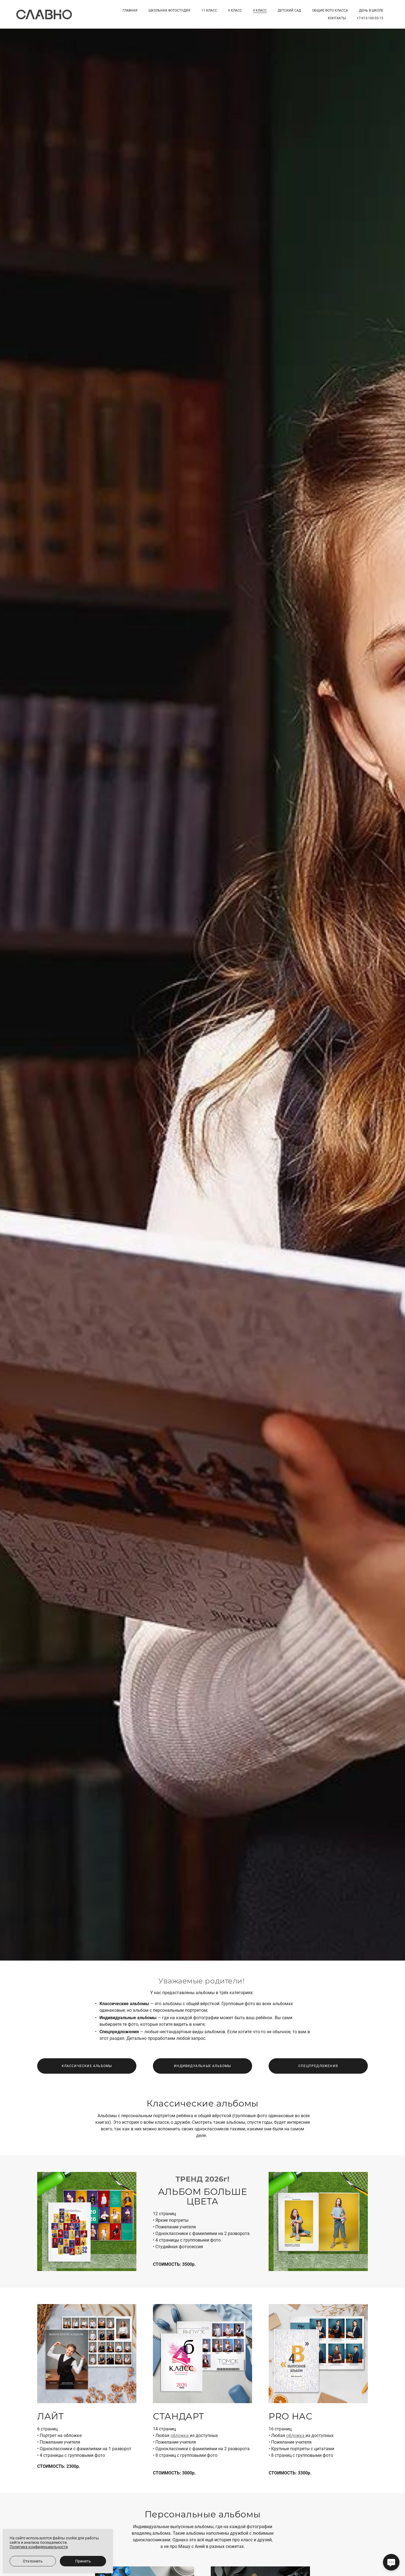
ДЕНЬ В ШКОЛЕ (371, 10)
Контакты (337, 18)
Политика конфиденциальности (39, 2547)
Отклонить (33, 2561)
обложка (180, 2435)
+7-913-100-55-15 (370, 18)
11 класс (209, 10)
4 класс (260, 10)
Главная (130, 10)
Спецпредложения (318, 2066)
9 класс (235, 10)
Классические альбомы (87, 2066)
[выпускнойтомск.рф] (44, 14)
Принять (83, 2561)
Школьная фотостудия (169, 10)
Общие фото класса (330, 10)
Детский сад (289, 10)
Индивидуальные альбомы (202, 2066)
